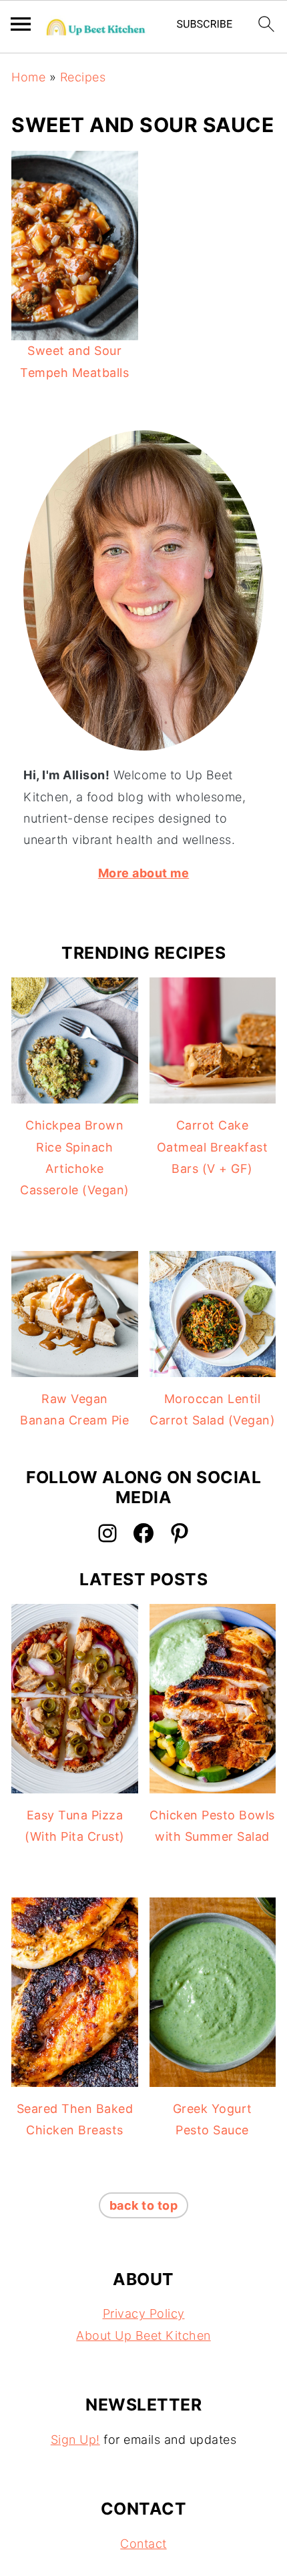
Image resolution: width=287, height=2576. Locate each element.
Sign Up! (75, 2440)
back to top (144, 2205)
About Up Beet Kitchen (143, 2335)
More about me (144, 873)
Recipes (83, 77)
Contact (143, 2544)
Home (28, 77)
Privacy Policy (144, 2313)
